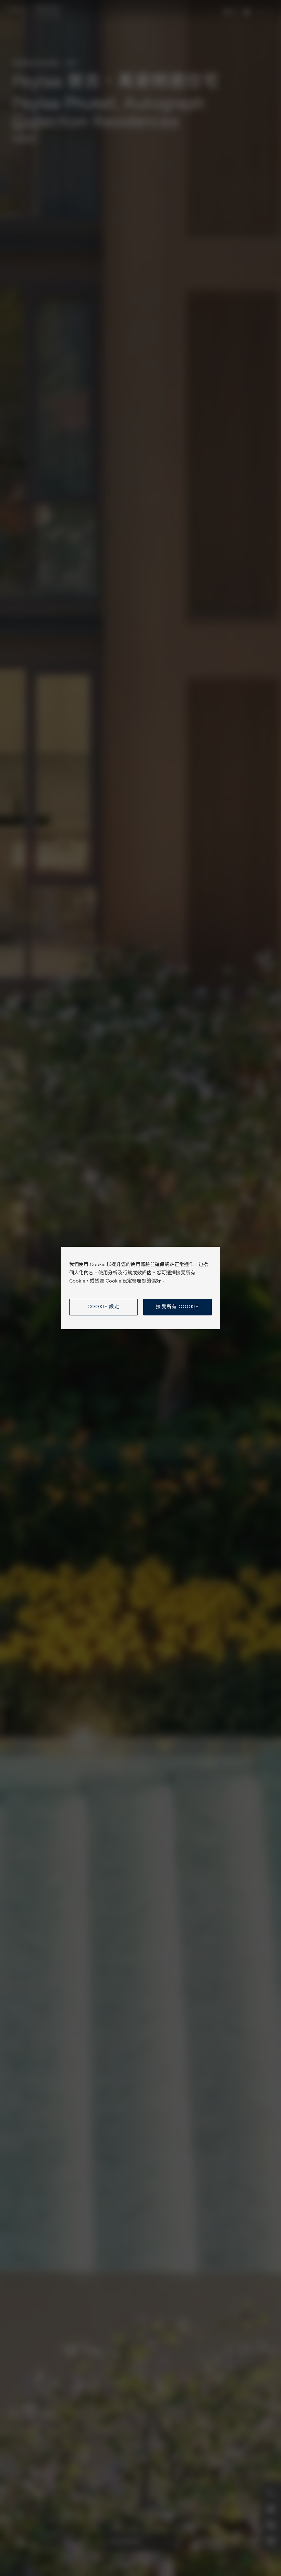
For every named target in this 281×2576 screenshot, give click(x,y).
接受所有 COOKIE (177, 1307)
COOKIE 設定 (104, 1307)
